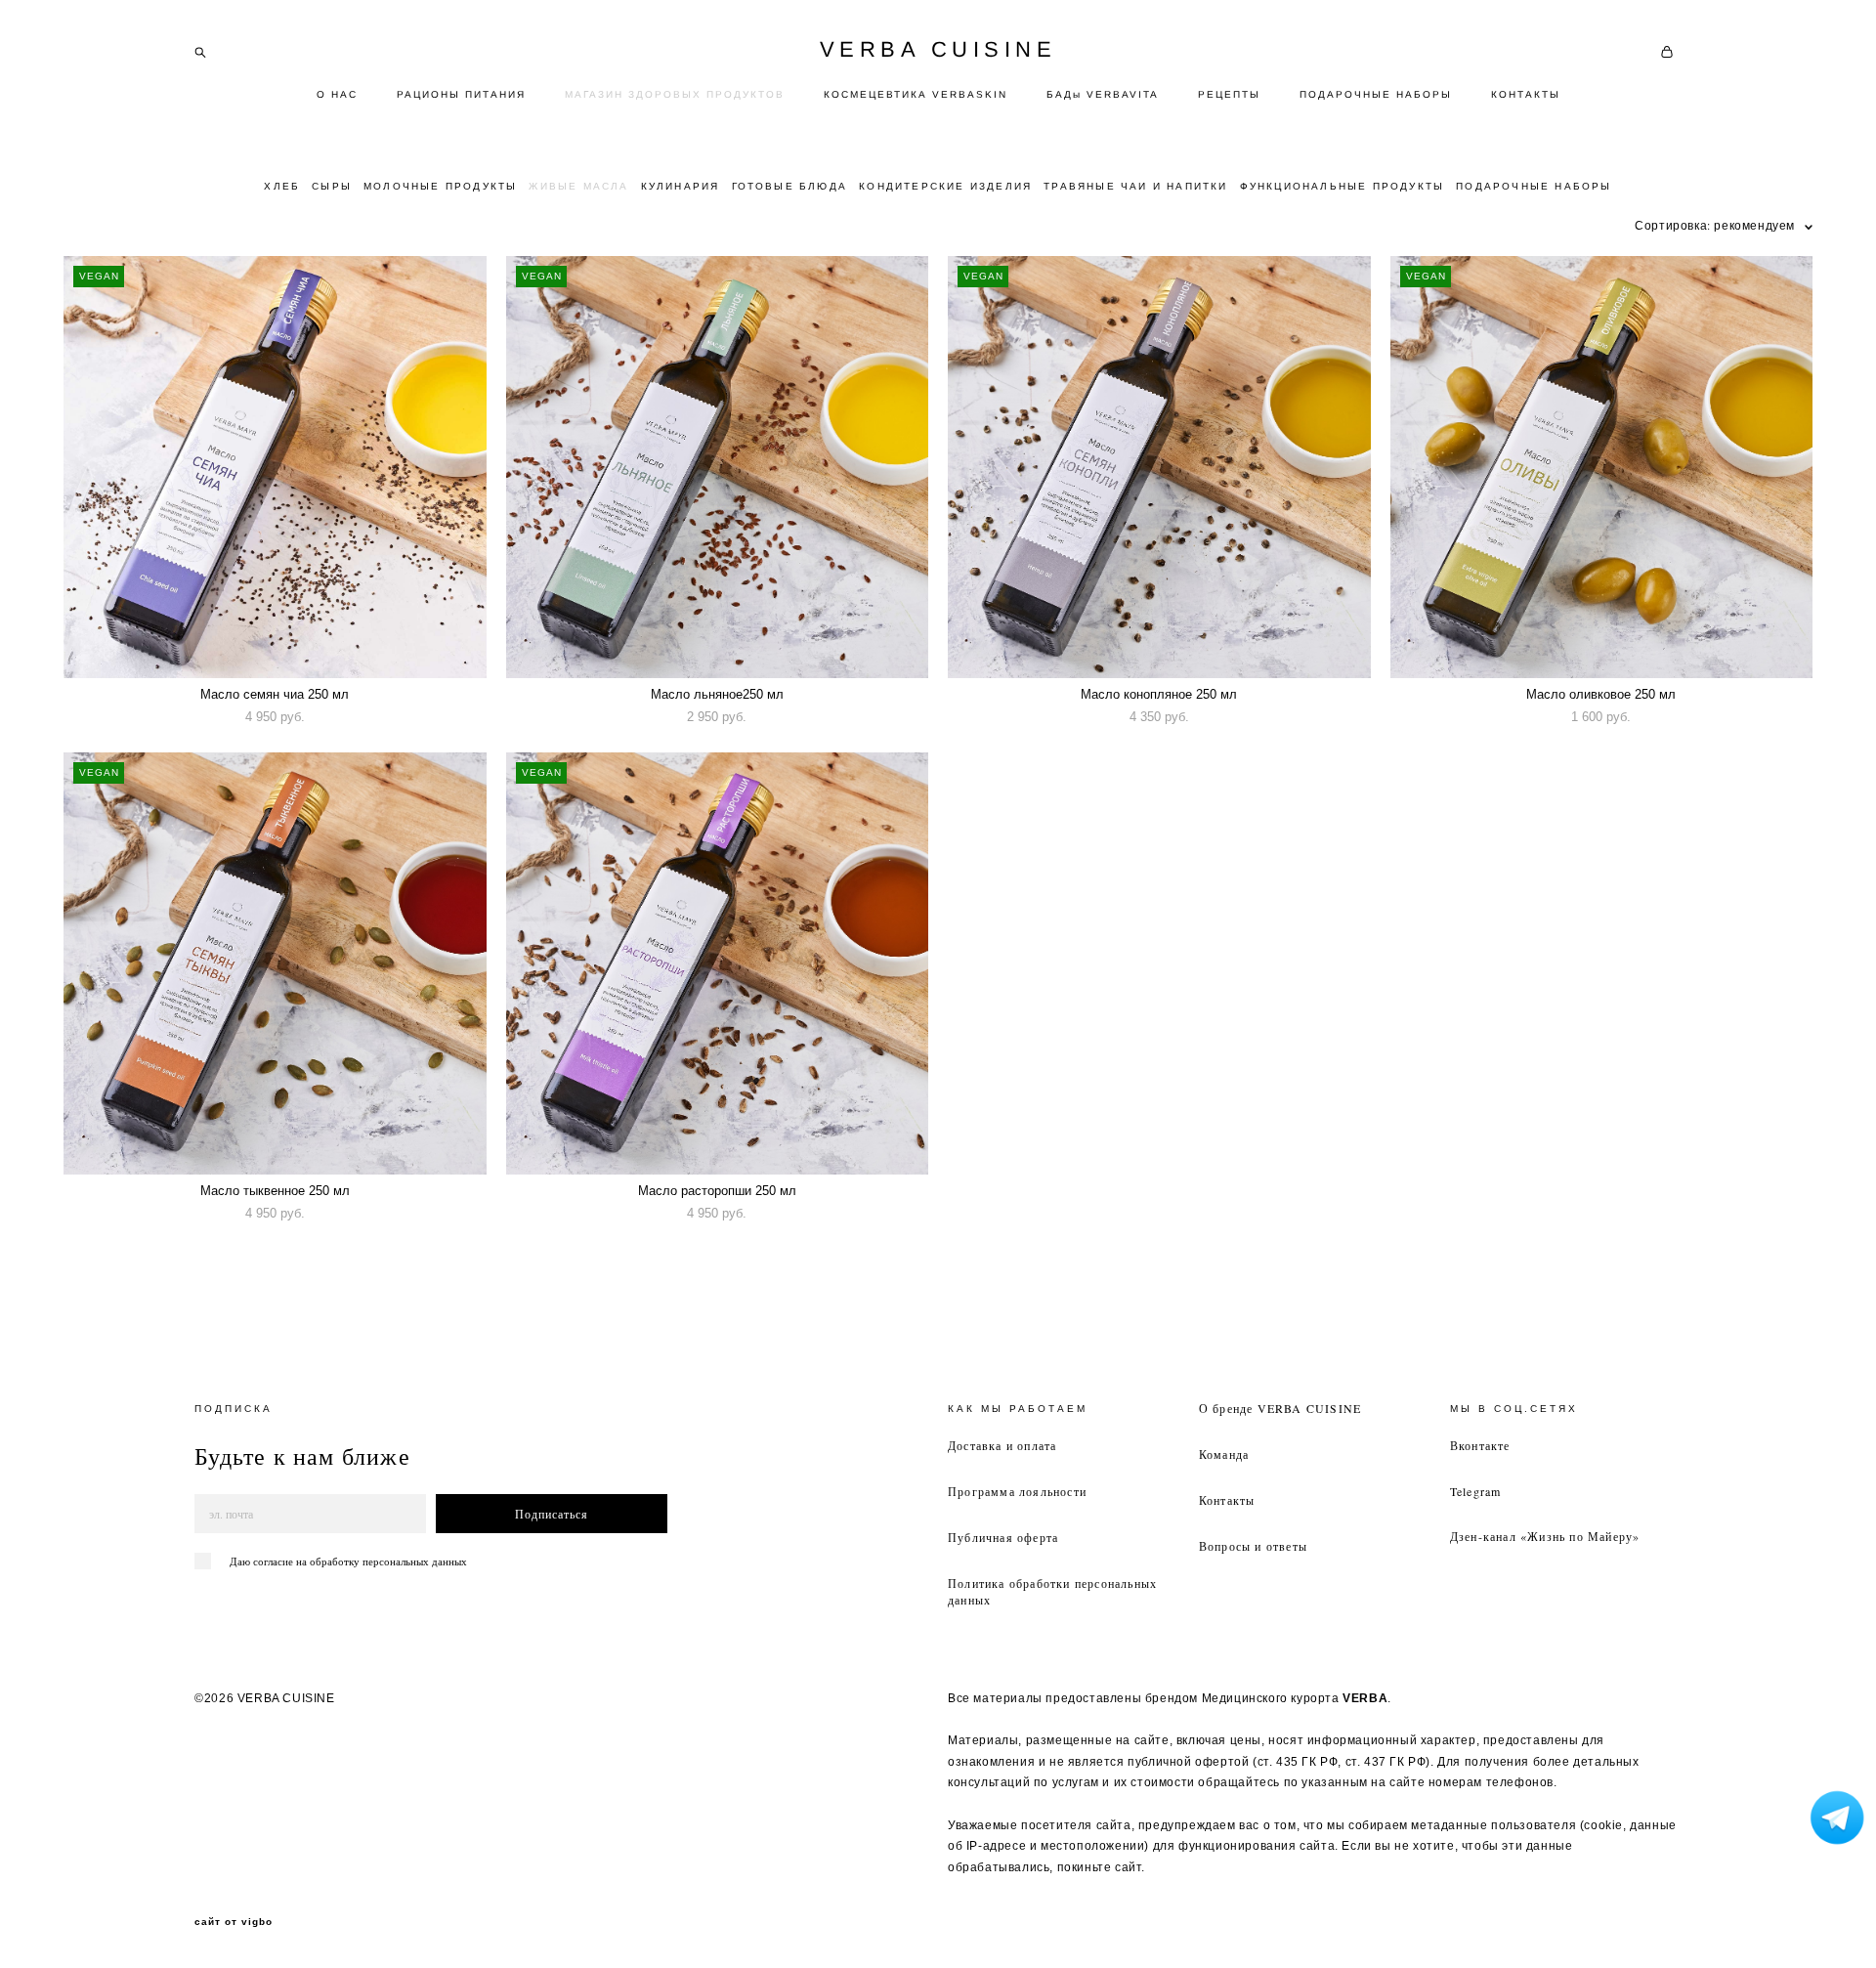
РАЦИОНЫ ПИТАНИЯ (461, 94)
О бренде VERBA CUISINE (1280, 1408)
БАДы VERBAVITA (1103, 94)
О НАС (337, 94)
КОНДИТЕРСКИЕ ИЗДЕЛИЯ (945, 186)
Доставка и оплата (1002, 1445)
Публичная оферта (1003, 1537)
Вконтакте (1480, 1445)
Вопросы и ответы (1253, 1546)
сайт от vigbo (234, 1922)
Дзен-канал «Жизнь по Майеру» (1545, 1536)
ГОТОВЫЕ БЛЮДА (790, 186)
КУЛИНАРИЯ (681, 186)
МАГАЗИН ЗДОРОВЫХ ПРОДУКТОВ (675, 94)
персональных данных (415, 1561)
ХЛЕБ (282, 186)
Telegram (1476, 1491)
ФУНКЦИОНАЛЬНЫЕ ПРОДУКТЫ (1343, 186)
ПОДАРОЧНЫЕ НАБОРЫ (1376, 94)
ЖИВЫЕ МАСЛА (578, 186)
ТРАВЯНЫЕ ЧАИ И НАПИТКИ (1135, 186)
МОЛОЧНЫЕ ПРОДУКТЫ (440, 186)
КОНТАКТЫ (1526, 94)
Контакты (1227, 1500)
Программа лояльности (1017, 1491)
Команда (1224, 1454)
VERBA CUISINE (938, 50)
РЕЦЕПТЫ (1229, 94)
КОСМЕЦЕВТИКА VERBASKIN (916, 94)
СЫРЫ (332, 186)
